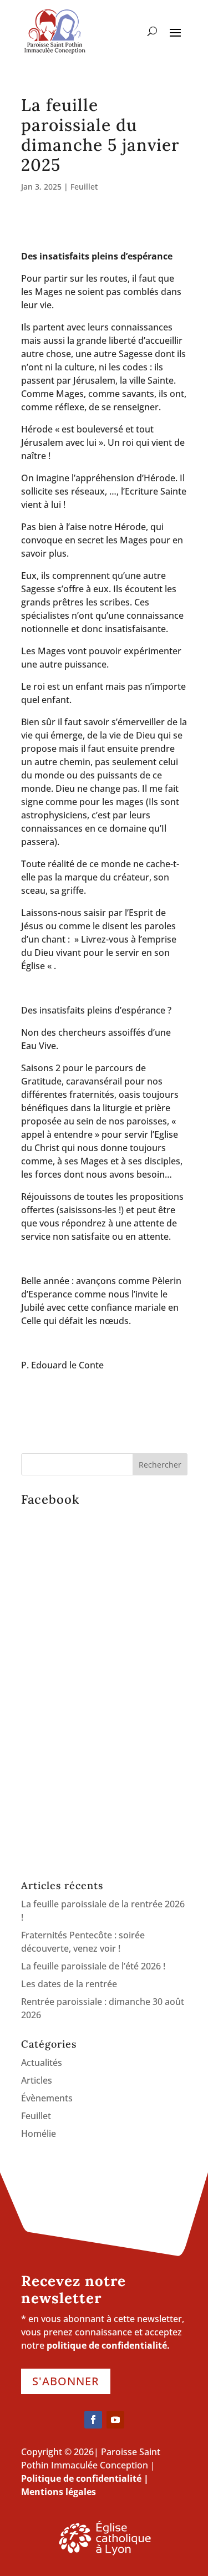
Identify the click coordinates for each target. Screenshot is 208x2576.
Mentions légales (59, 2492)
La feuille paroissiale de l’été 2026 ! (93, 1966)
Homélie (39, 2134)
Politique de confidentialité (81, 2478)
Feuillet (84, 187)
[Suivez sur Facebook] (93, 2420)
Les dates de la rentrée (69, 1984)
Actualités (42, 2063)
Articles (37, 2080)
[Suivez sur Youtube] (115, 2420)
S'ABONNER (66, 2381)
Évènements (47, 2098)
